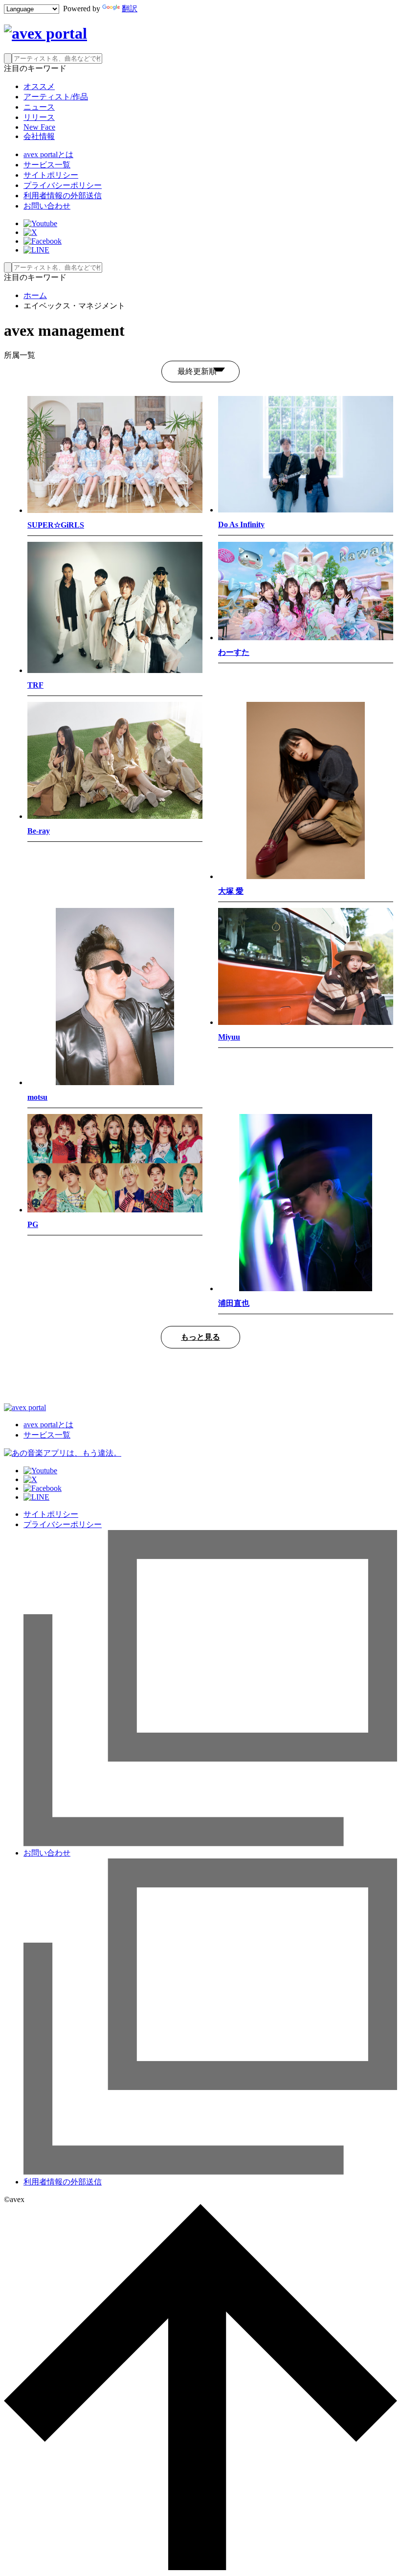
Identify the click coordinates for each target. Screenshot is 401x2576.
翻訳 (130, 9)
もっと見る (200, 1337)
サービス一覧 (47, 165)
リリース (39, 117)
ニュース (39, 107)
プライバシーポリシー (63, 185)
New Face (39, 127)
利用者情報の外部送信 (63, 196)
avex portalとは (48, 154)
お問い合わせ (47, 206)
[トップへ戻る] (200, 2567)
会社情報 (39, 136)
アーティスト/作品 (56, 97)
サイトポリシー (51, 175)
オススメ (39, 86)
